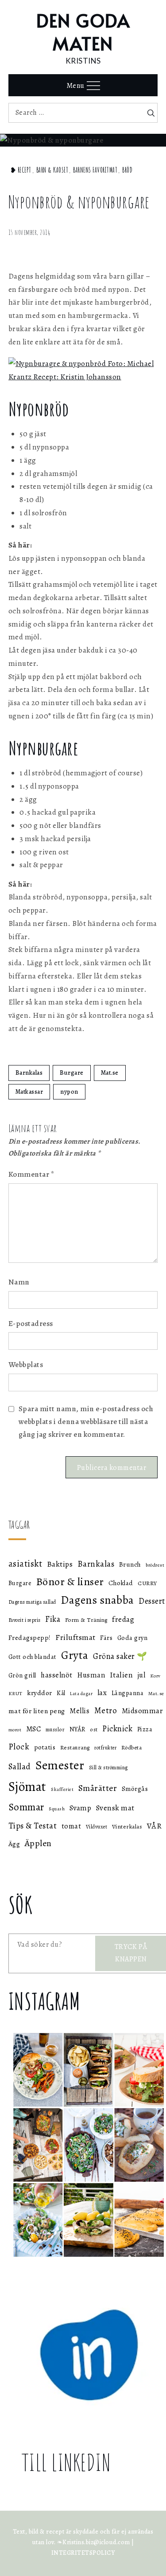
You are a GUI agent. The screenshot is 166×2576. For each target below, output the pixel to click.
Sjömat (27, 1787)
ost (94, 1729)
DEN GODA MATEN (83, 32)
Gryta (75, 1655)
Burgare (72, 1073)
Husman (91, 1675)
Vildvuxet (97, 1827)
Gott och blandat (33, 1657)
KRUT (15, 1693)
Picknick (117, 1729)
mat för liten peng (37, 1711)
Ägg (14, 1844)
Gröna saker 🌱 (120, 1656)
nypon (69, 1092)
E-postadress (31, 1324)
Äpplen (38, 1843)
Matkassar (29, 1092)
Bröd (127, 170)
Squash (57, 1809)
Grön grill (22, 1675)
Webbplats (26, 1365)
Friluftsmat (75, 1637)
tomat (71, 1826)
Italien (122, 1675)
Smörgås (135, 1788)
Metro (106, 1710)
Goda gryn (133, 1638)
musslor (55, 1729)
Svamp (81, 1808)
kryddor (40, 1693)
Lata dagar (81, 1694)
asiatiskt (25, 1564)
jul (142, 1675)
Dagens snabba (97, 1600)
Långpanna (128, 1693)
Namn (19, 1282)
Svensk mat (115, 1808)
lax (102, 1693)
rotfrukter (105, 1748)
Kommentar (31, 1174)
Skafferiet (62, 1789)
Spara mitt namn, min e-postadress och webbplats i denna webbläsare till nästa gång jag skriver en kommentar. (86, 1422)
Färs (106, 1638)
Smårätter (98, 1788)
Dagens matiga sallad (32, 1602)
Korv (155, 1676)
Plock (19, 1747)
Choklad (121, 1583)
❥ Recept (21, 170)
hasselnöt (57, 1675)
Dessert (152, 1601)
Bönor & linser (70, 1581)
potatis (45, 1747)
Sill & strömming (108, 1768)
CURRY (147, 1583)
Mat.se (110, 1073)
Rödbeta (132, 1747)
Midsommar (143, 1711)
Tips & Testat (33, 1826)
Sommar (26, 1807)
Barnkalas (29, 1073)
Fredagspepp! (30, 1637)
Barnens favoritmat (95, 170)
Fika (53, 1619)
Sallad (20, 1767)
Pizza (145, 1729)
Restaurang (75, 1748)
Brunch (130, 1564)
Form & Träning (86, 1620)
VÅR (154, 1826)
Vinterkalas (127, 1826)
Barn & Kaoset (52, 170)
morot (15, 1730)
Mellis (79, 1711)
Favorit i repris (25, 1620)
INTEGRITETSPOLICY (83, 2553)
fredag (123, 1619)
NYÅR (77, 1729)
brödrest (155, 1565)
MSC (34, 1729)
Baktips (60, 1564)
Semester (60, 1765)
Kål (61, 1693)
